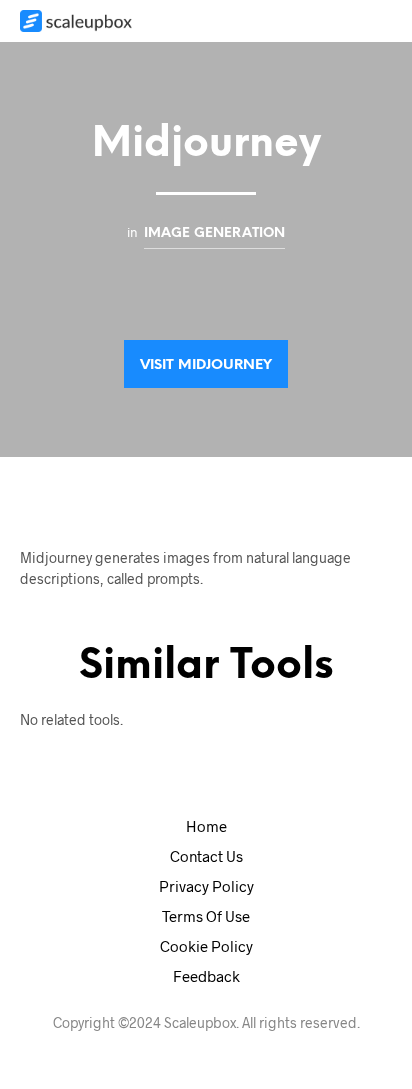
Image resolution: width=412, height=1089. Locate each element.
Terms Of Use (206, 916)
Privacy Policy (206, 886)
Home (206, 826)
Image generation (214, 233)
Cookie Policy (206, 946)
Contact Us (206, 856)
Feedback (206, 976)
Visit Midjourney (206, 365)
